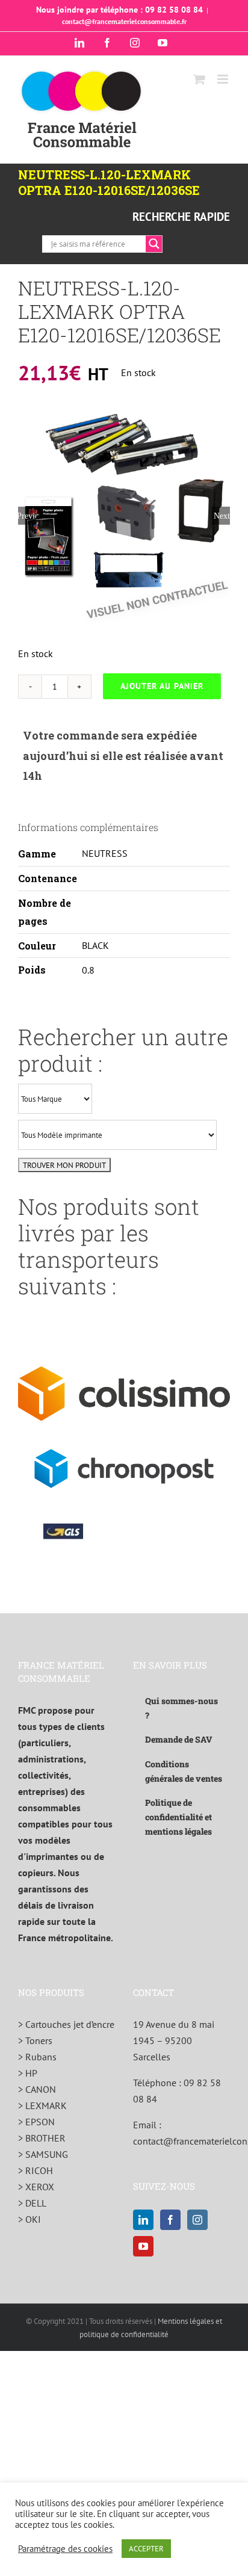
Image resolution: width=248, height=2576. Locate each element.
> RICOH (36, 2170)
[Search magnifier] (154, 244)
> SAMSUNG (43, 2154)
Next (222, 516)
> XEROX (36, 2187)
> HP (28, 2073)
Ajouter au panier (162, 686)
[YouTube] (143, 2246)
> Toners (35, 2040)
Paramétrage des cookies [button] (65, 2549)
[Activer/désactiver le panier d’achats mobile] (199, 79)
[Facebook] (170, 2220)
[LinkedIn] (143, 2220)
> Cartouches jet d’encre (66, 2024)
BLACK (95, 945)
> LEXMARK (42, 2105)
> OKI (29, 2219)
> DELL (32, 2203)
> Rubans (37, 2057)
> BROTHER (42, 2138)
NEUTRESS (105, 853)
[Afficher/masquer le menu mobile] (224, 79)
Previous (27, 516)
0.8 (88, 970)
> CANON (37, 2089)
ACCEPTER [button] (146, 2549)
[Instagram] (197, 2220)
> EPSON (36, 2122)
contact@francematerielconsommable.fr (124, 21)
